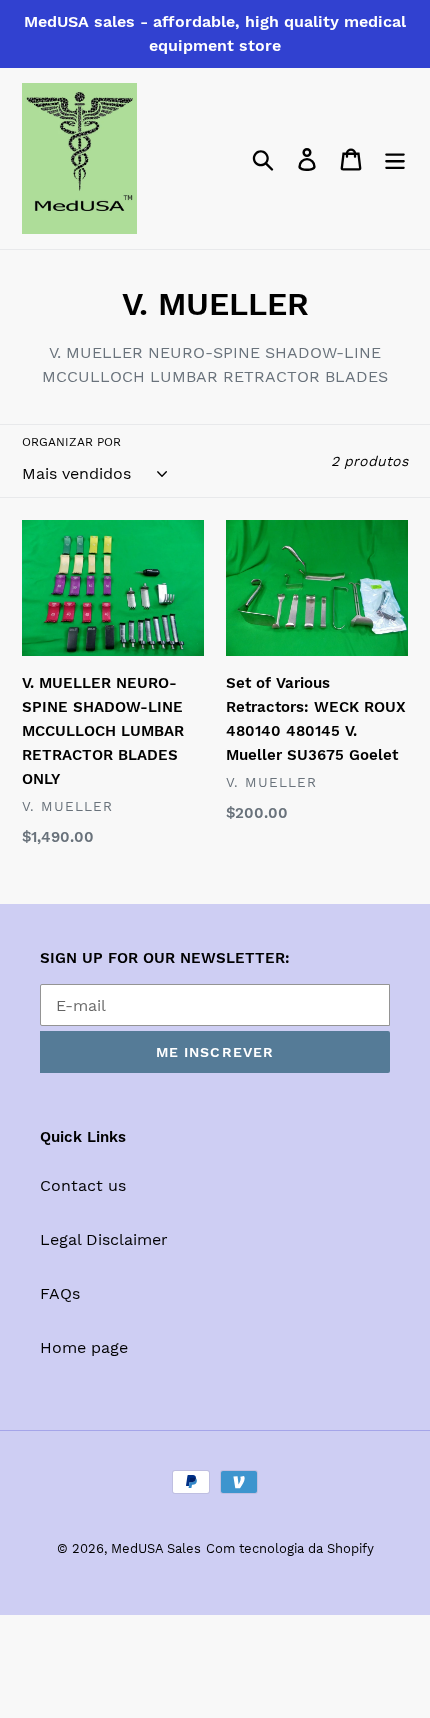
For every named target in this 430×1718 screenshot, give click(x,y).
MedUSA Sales (156, 1548)
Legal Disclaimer (104, 1239)
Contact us (83, 1185)
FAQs (60, 1293)
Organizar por (71, 442)
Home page (84, 1347)
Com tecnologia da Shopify (290, 1548)
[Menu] (395, 158)
